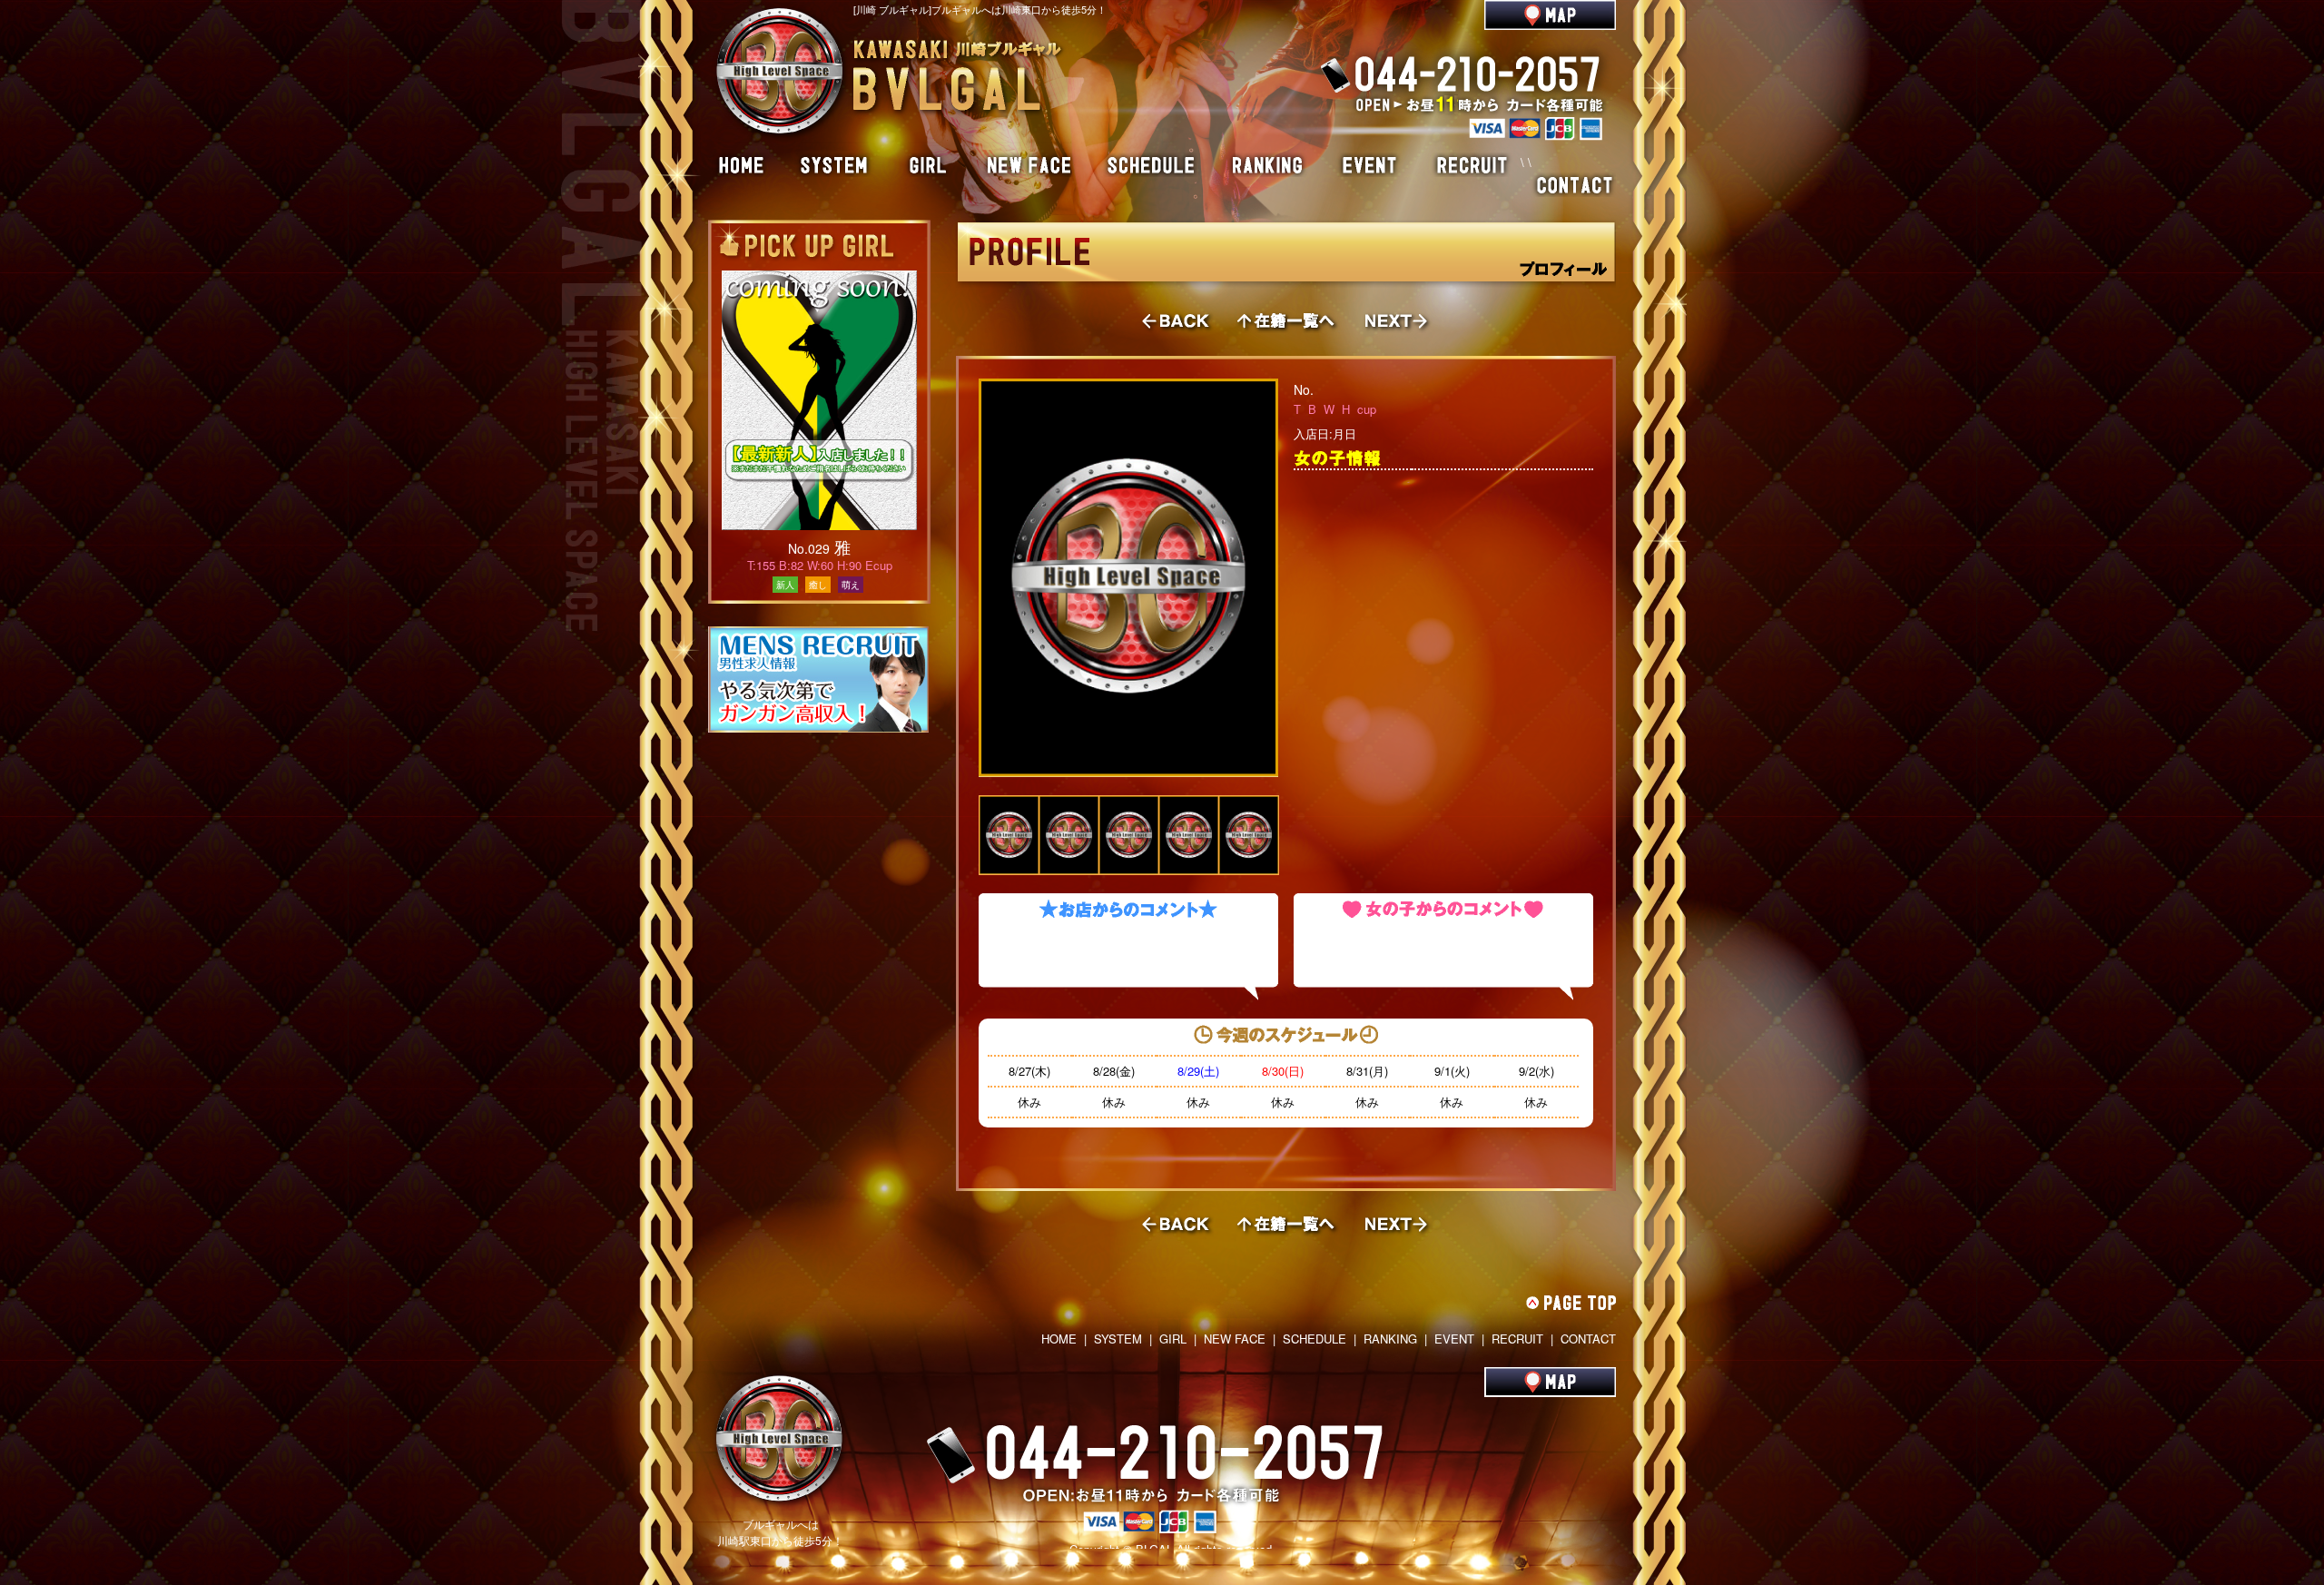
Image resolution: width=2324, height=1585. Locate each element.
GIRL (1173, 1339)
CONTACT (1588, 1339)
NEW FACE (1235, 1339)
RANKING (1390, 1339)
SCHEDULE (1315, 1339)
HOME (1059, 1339)
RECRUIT (1517, 1339)
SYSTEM (1118, 1339)
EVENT (1454, 1339)
